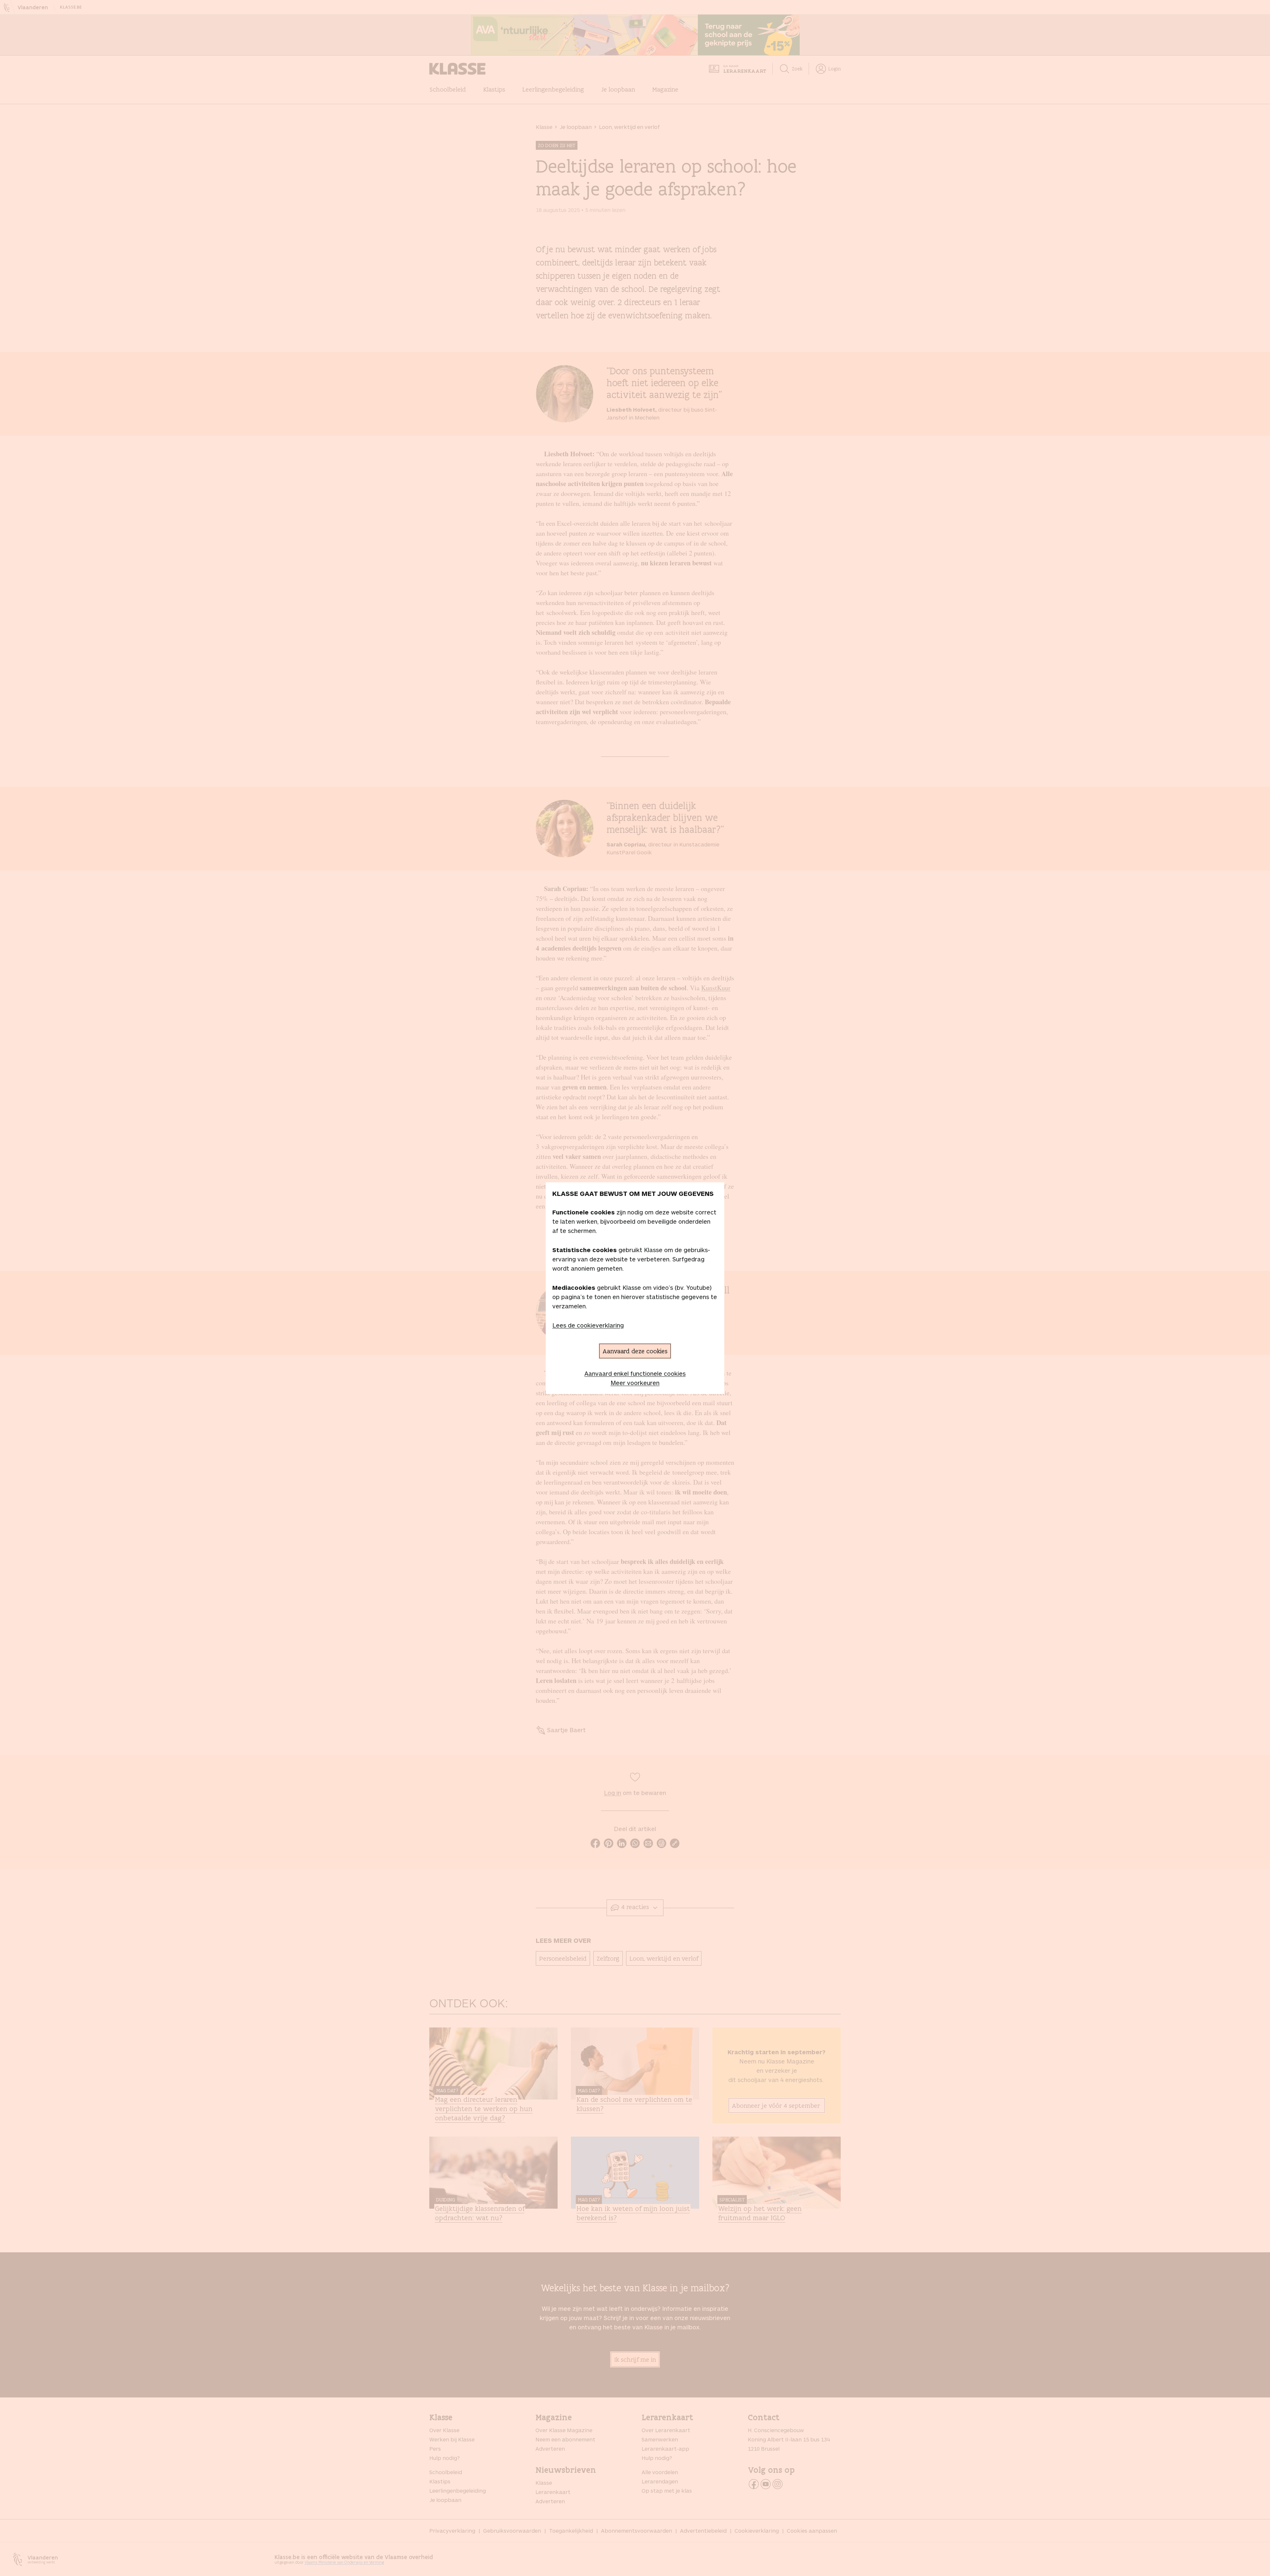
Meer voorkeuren (635, 1383)
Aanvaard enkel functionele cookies (635, 1373)
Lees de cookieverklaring (588, 1325)
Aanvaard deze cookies (635, 1351)
